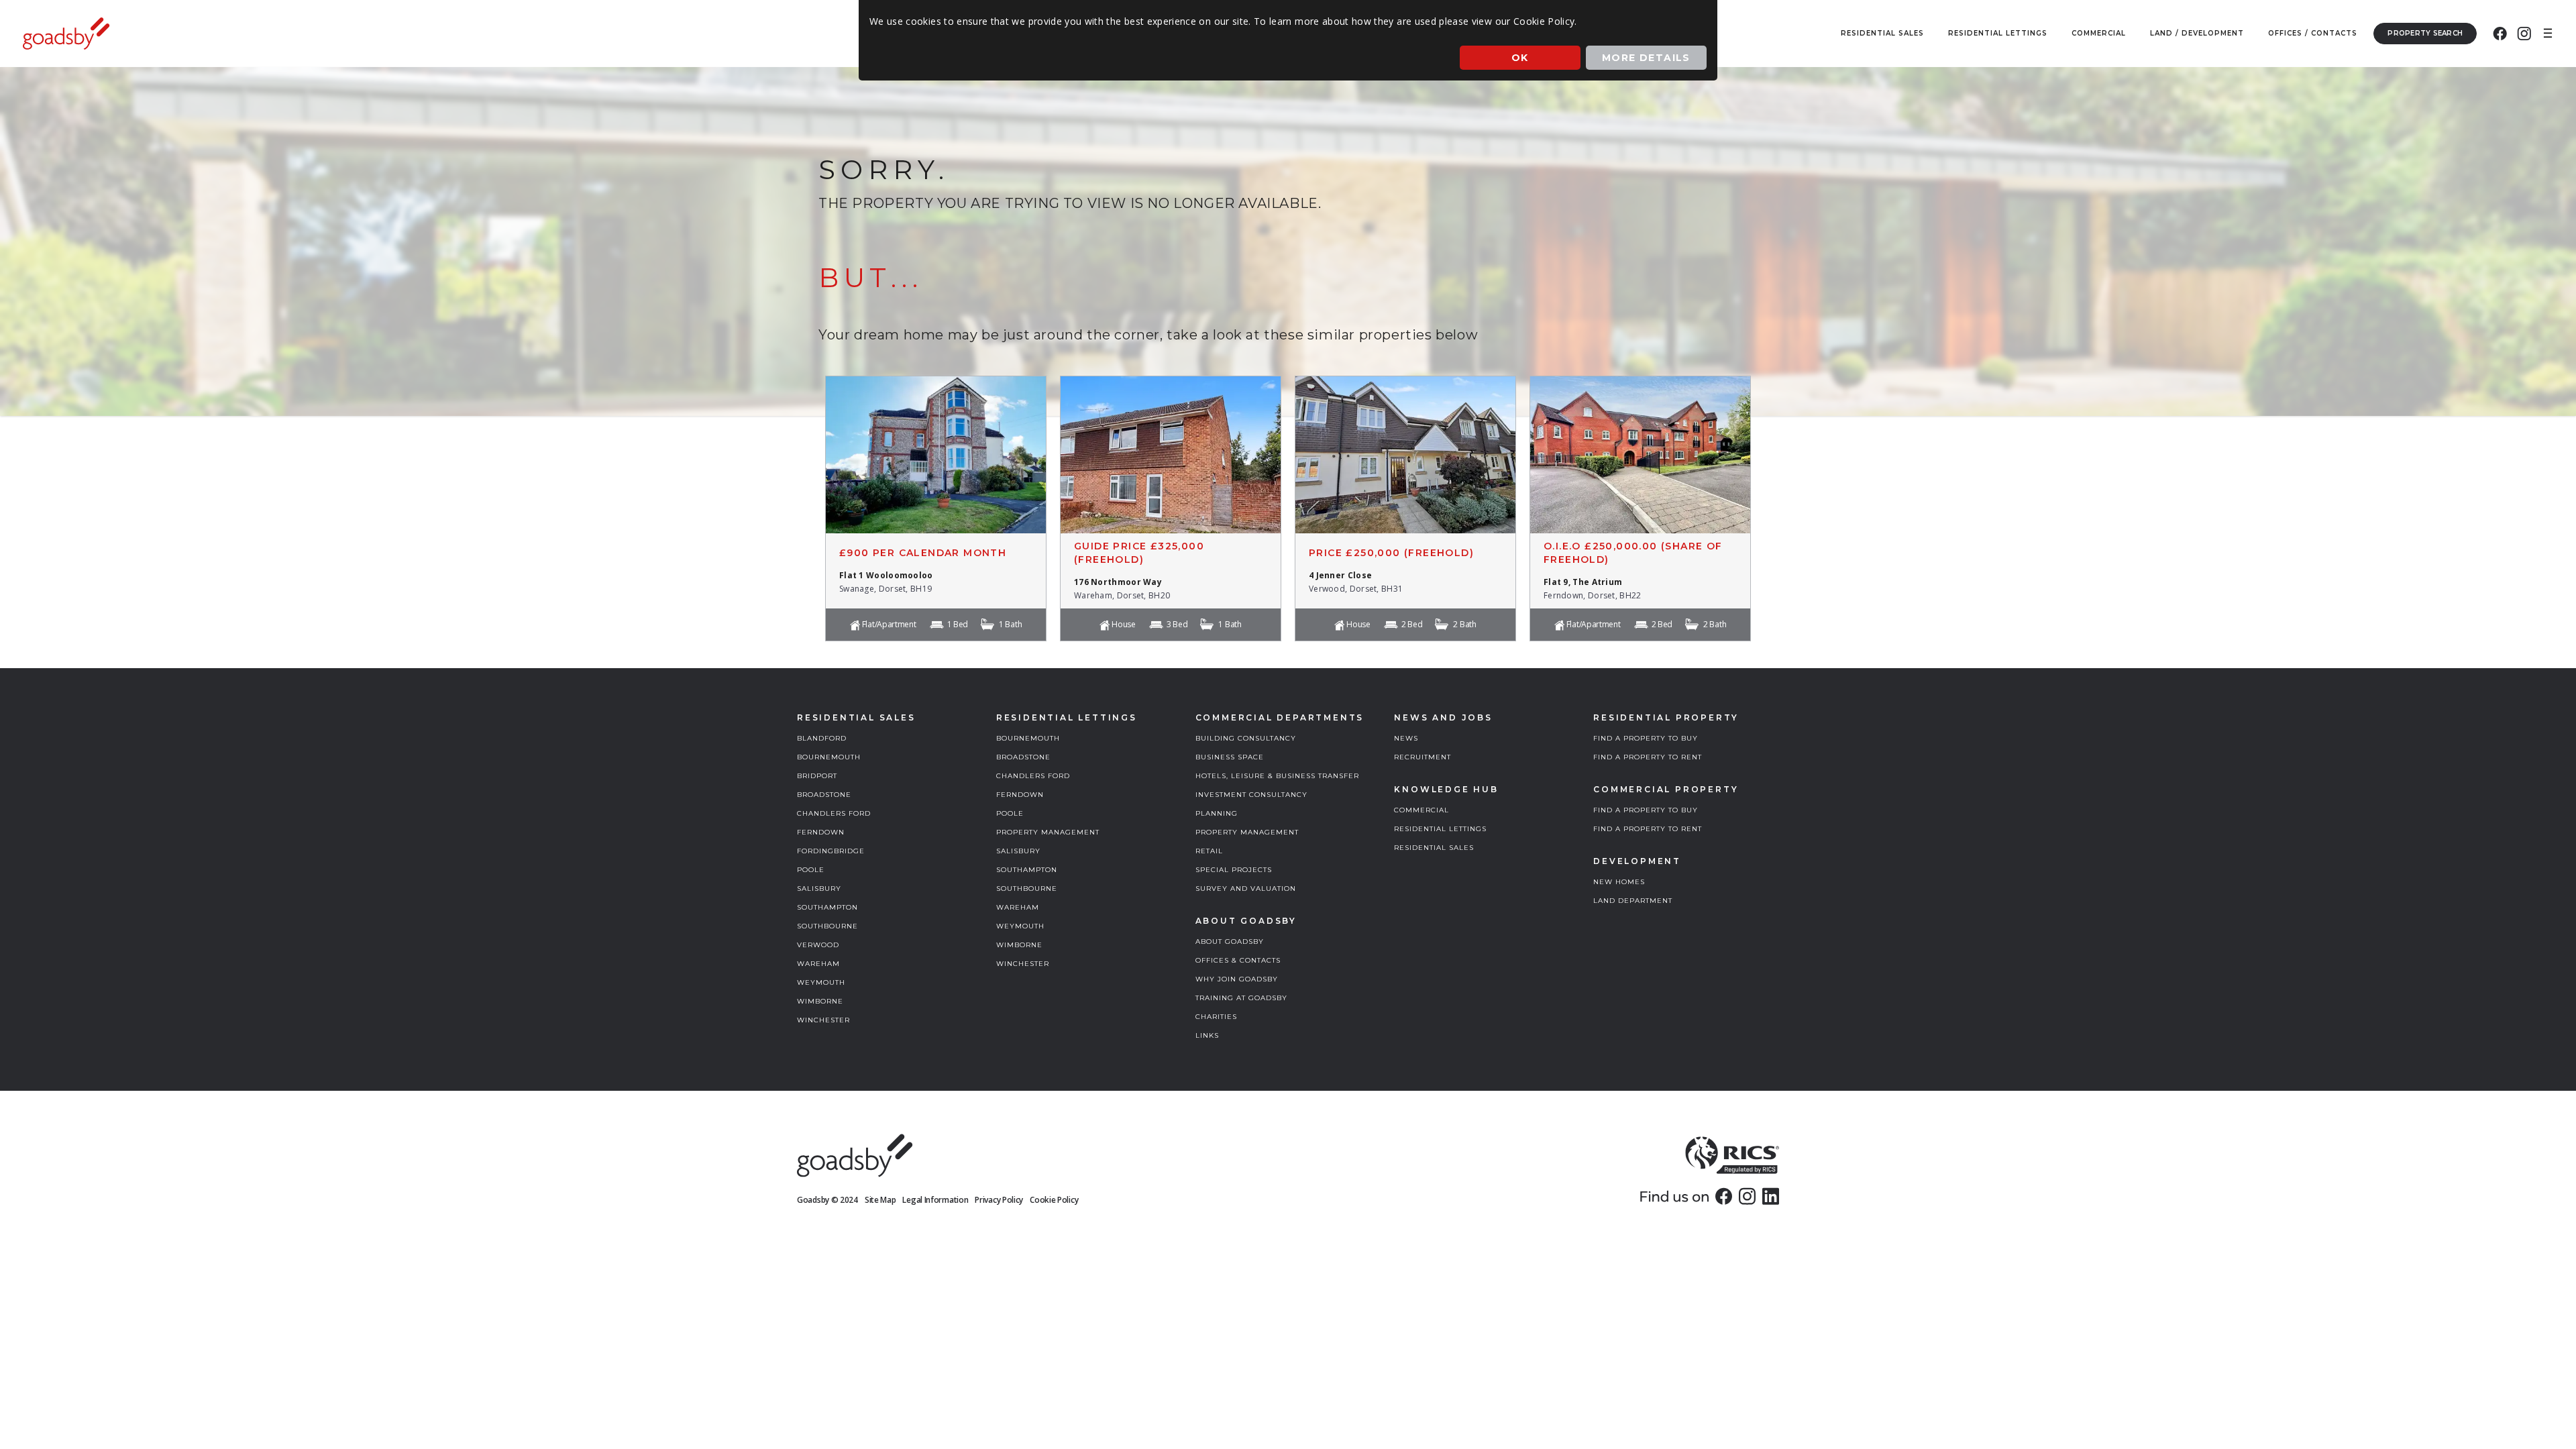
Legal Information (935, 1200)
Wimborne (820, 1001)
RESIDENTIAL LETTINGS (1440, 829)
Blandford (822, 738)
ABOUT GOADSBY (1230, 942)
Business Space (1230, 757)
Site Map (880, 1200)
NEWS (1406, 738)
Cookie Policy (1054, 1200)
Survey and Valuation (1246, 889)
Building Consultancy (1246, 738)
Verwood (818, 945)
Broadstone (824, 795)
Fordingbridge (831, 851)
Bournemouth (829, 757)
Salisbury (819, 889)
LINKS (1207, 1035)
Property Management (1048, 832)
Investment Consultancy (1251, 795)
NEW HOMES (1619, 882)
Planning (1217, 813)
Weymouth (821, 982)
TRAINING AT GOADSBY (1241, 998)
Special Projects (1234, 870)
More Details (1646, 58)
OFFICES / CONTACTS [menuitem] (2313, 33)
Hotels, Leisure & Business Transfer (1277, 776)
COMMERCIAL (1421, 810)
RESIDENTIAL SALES (1434, 848)
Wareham (818, 964)
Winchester (823, 1020)
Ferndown (821, 832)
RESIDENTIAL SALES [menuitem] (1882, 33)
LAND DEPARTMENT (1633, 901)
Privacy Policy (999, 1200)
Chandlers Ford (834, 813)
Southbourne (827, 926)
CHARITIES (1216, 1017)
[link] (1724, 1196)
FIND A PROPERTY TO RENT (1648, 757)
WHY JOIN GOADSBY (1237, 979)
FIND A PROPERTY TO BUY (1646, 738)
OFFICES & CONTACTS (1238, 960)
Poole (811, 870)
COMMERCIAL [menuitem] (2099, 33)
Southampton (827, 907)
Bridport (817, 776)
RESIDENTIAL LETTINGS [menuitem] (1998, 33)
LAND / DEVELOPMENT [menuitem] (2197, 33)
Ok (1520, 58)
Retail (1209, 851)
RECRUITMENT (1423, 757)
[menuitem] (2500, 34)
